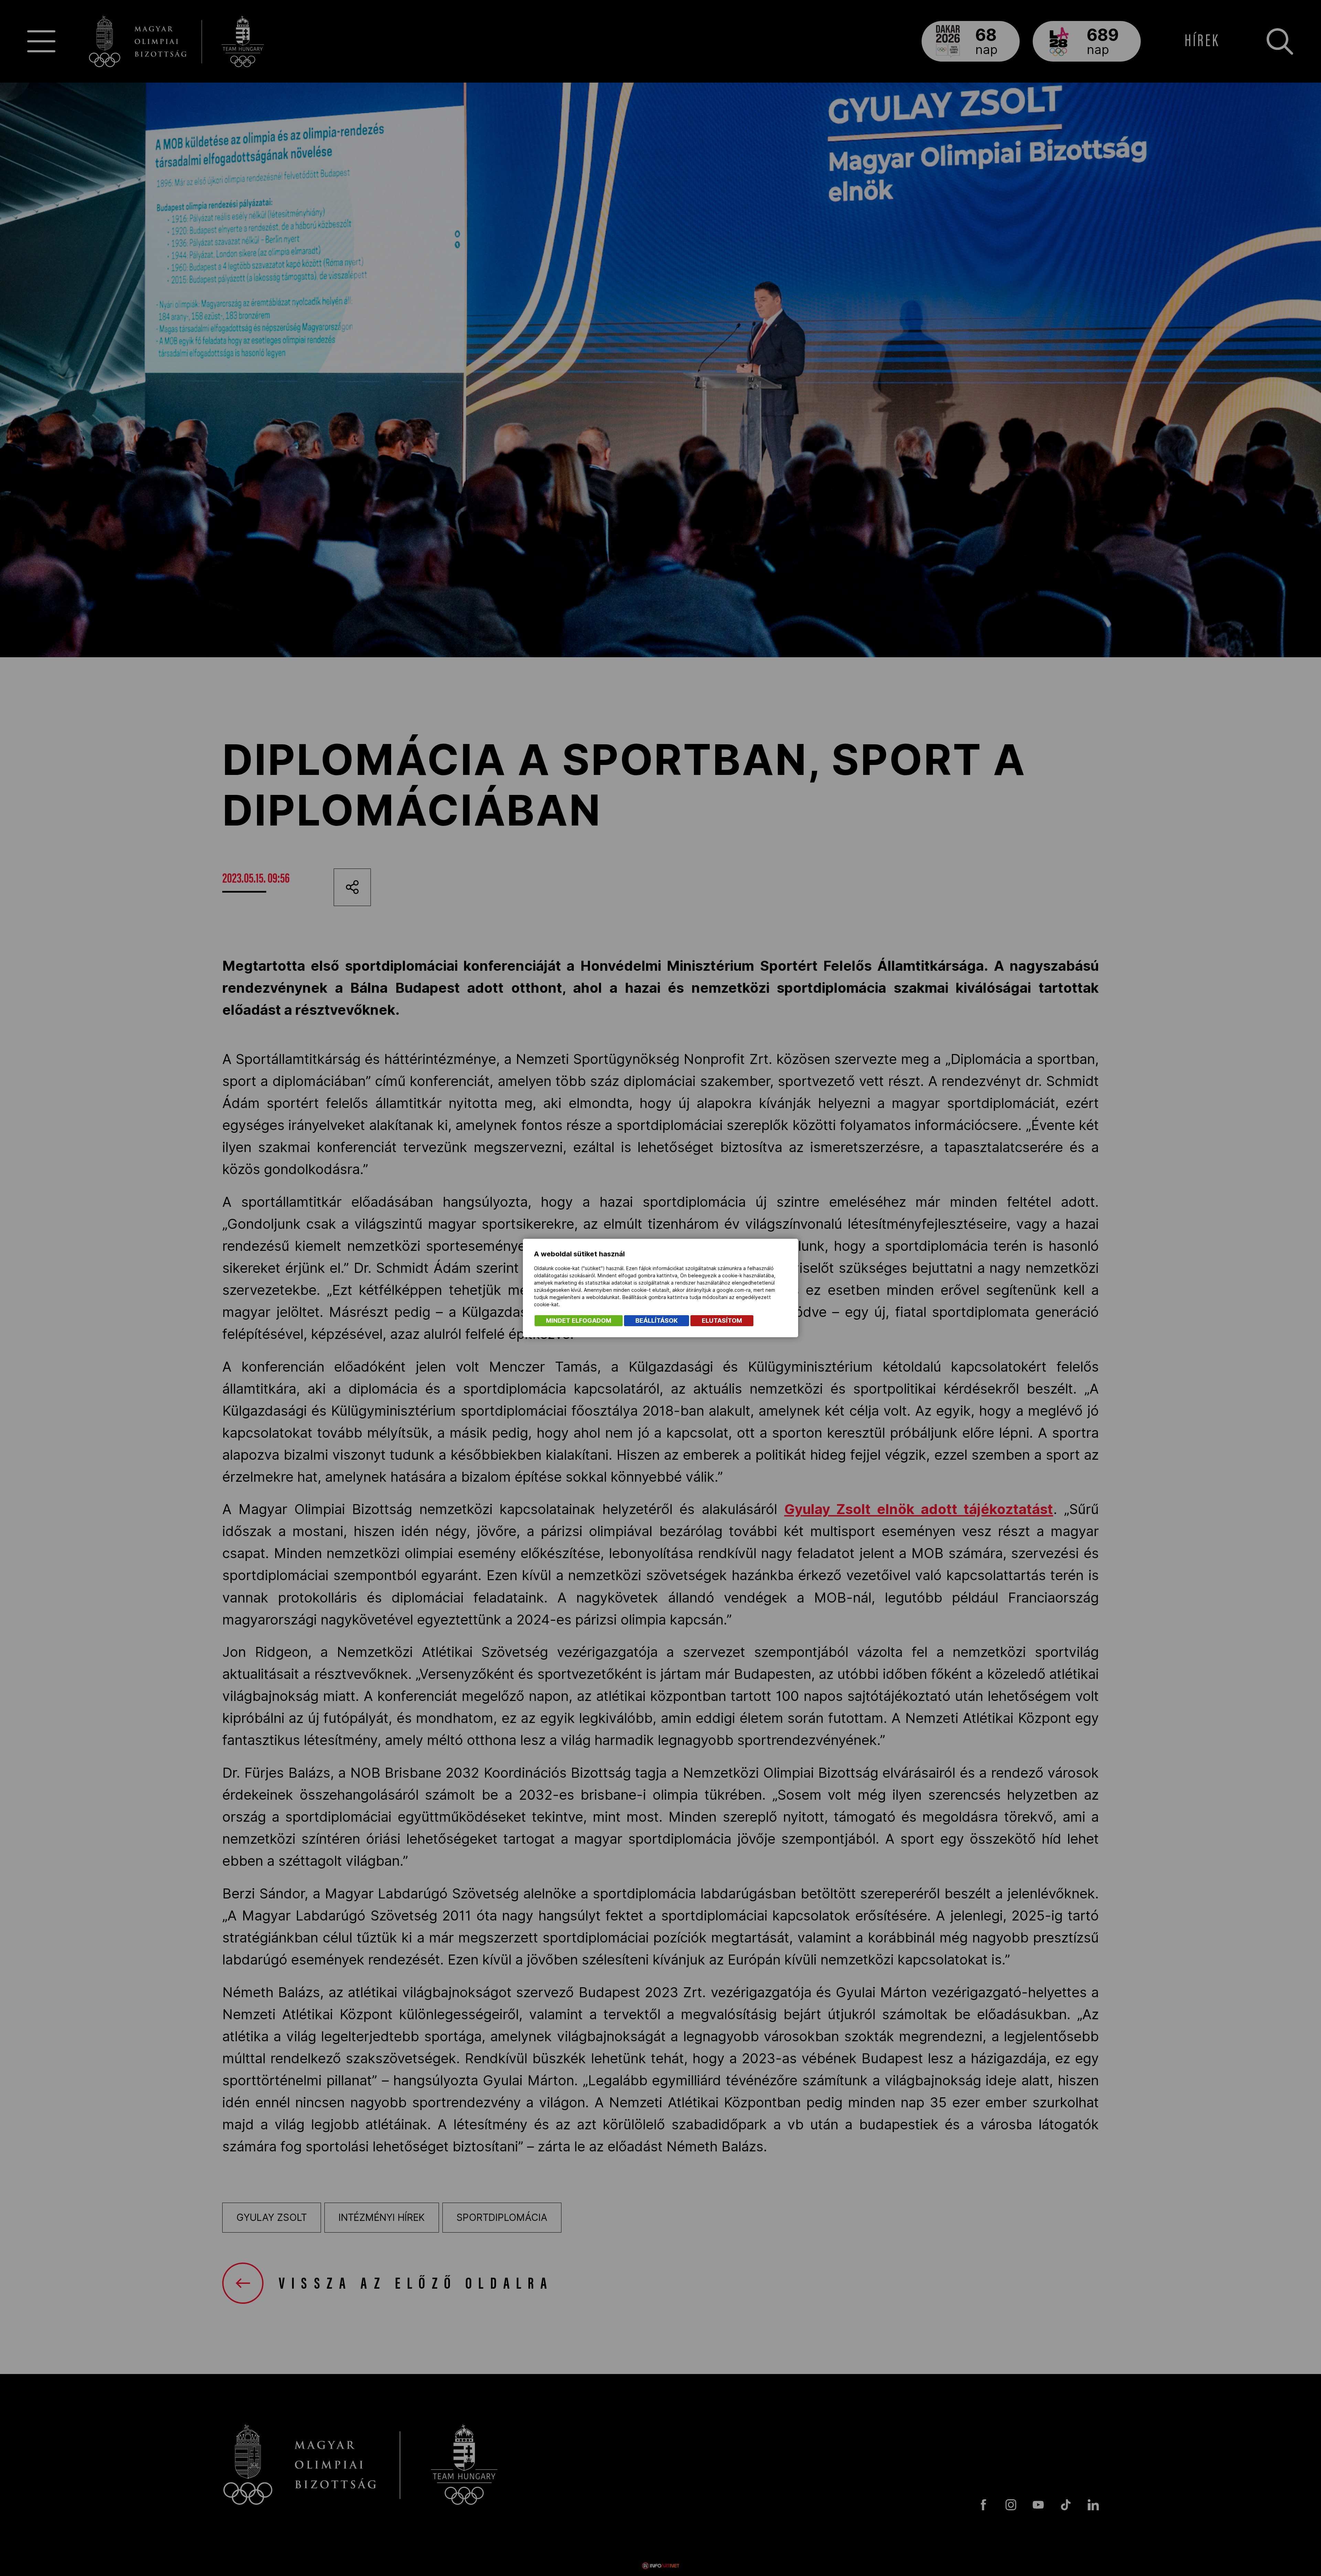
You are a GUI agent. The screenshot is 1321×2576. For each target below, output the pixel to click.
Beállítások (657, 1321)
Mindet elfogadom (579, 1321)
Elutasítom (722, 1321)
